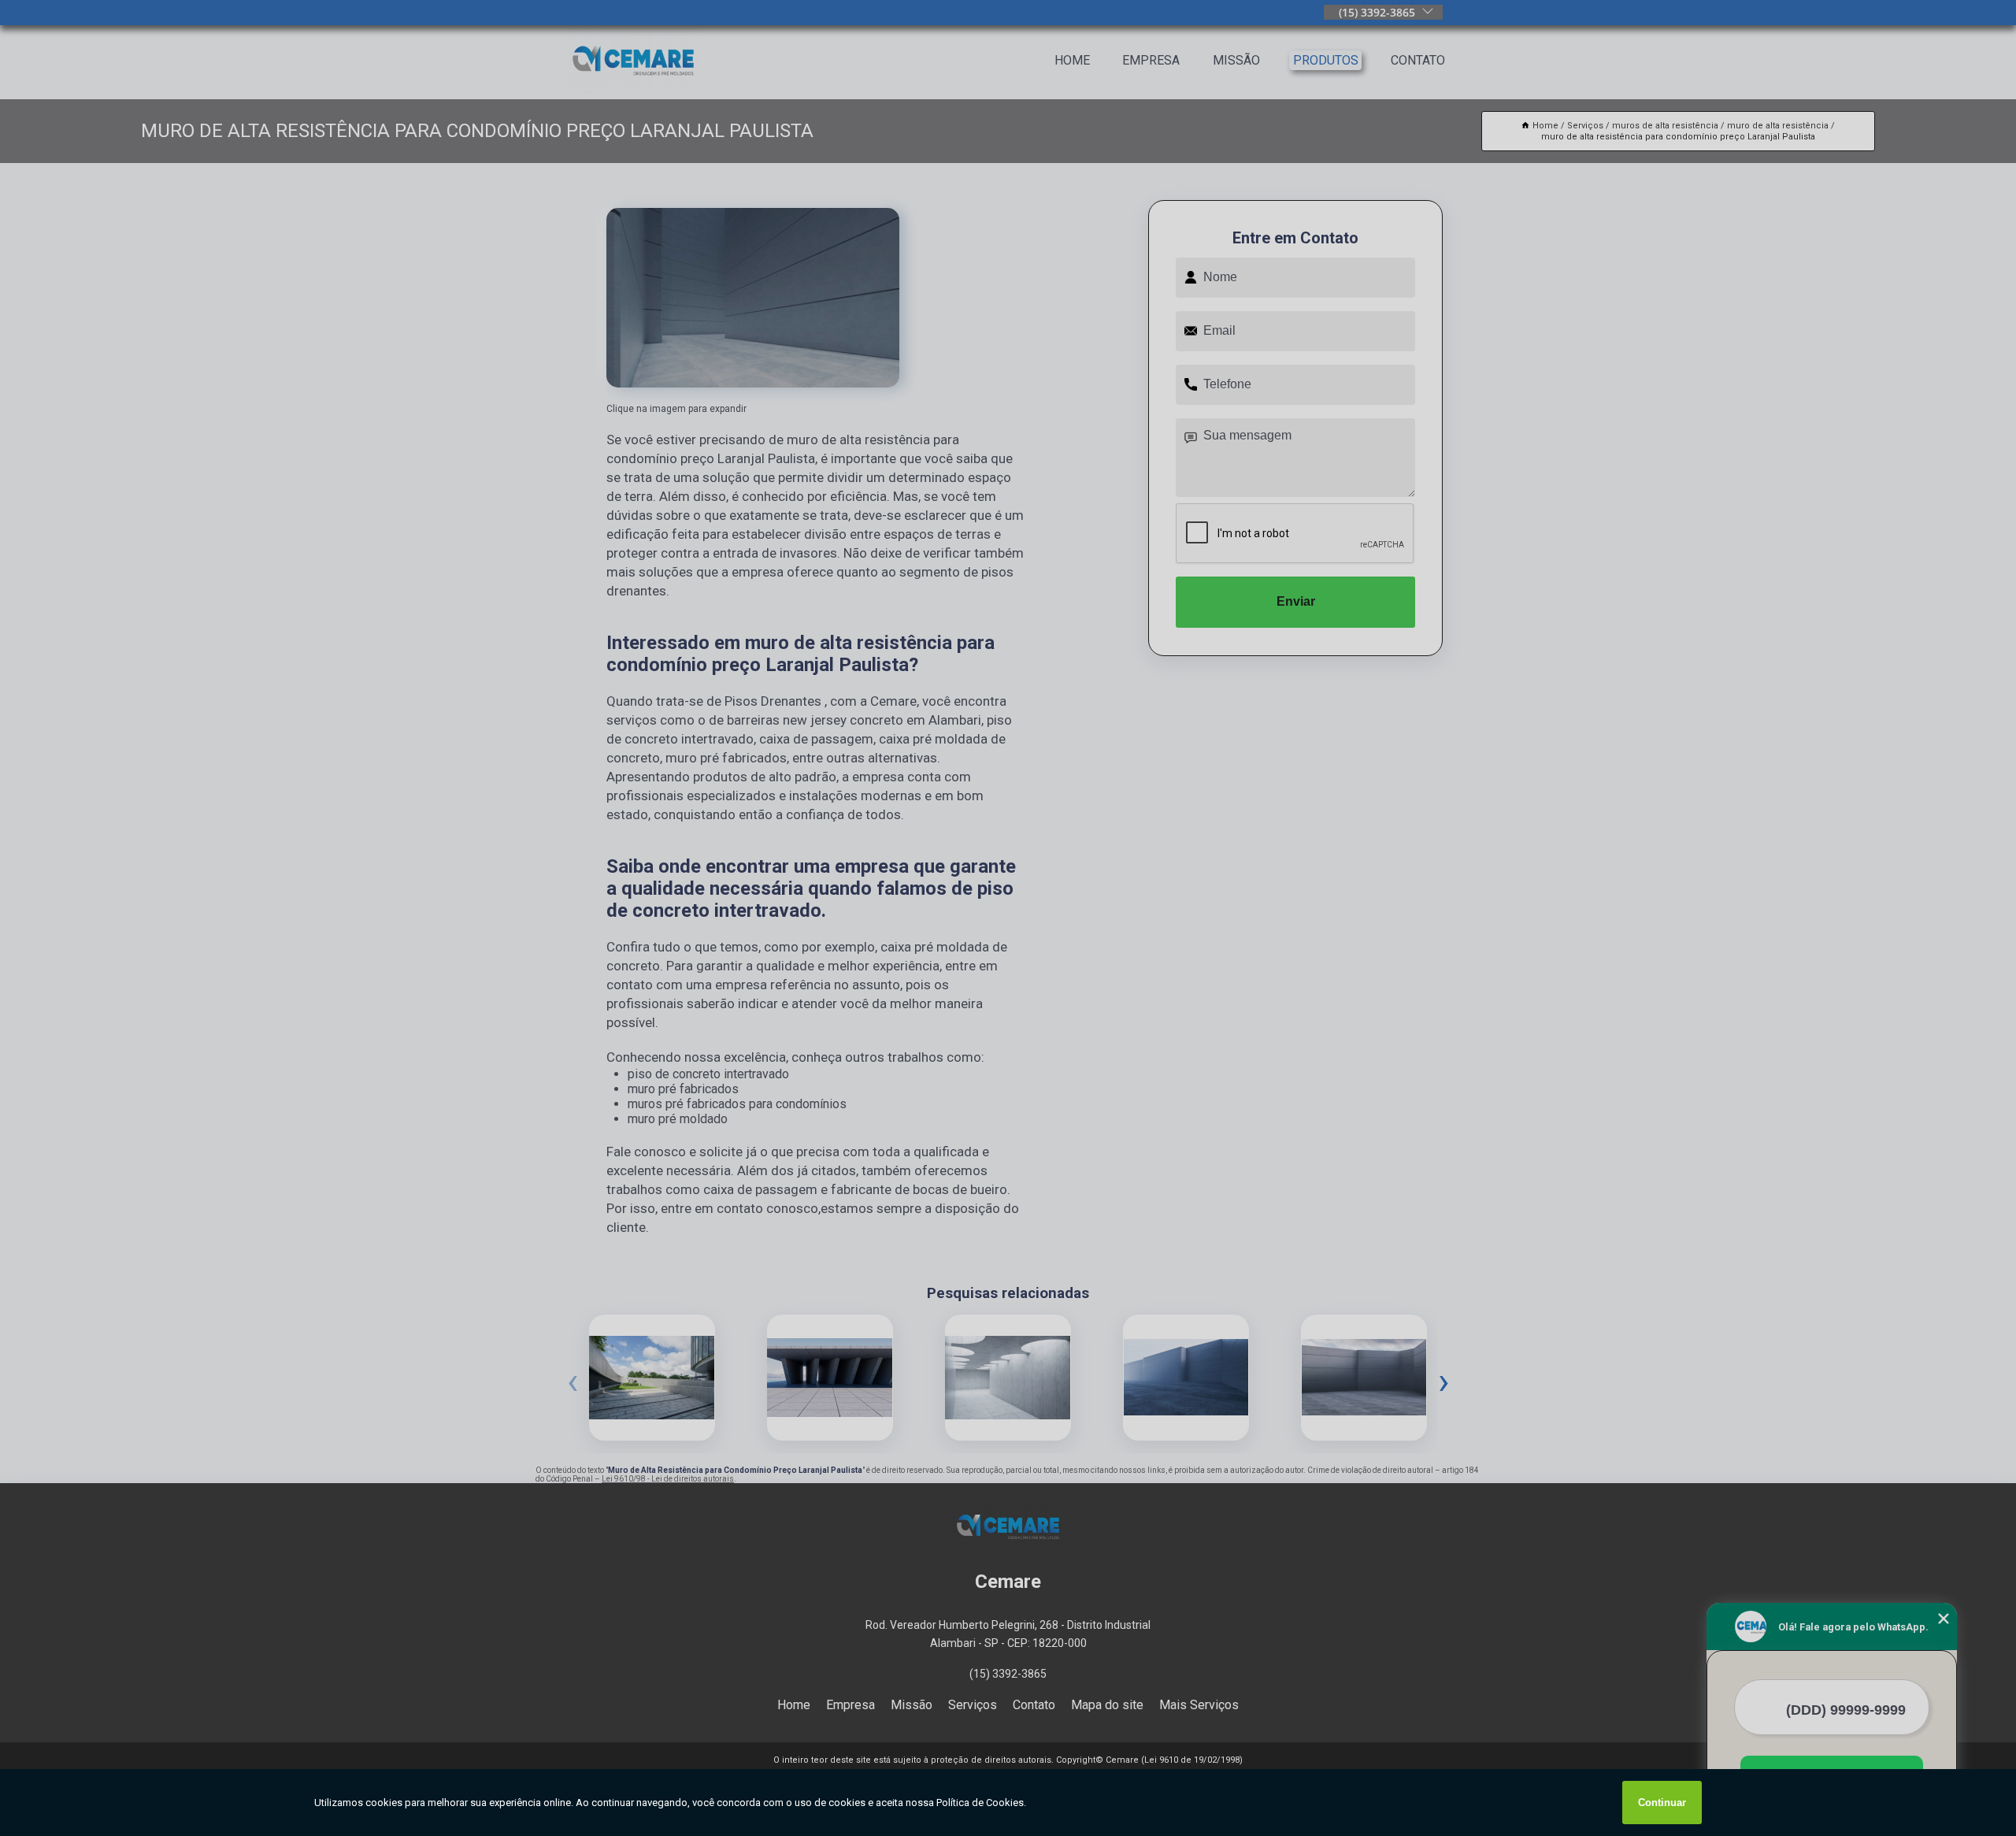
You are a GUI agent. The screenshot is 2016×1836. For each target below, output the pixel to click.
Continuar (1662, 1803)
